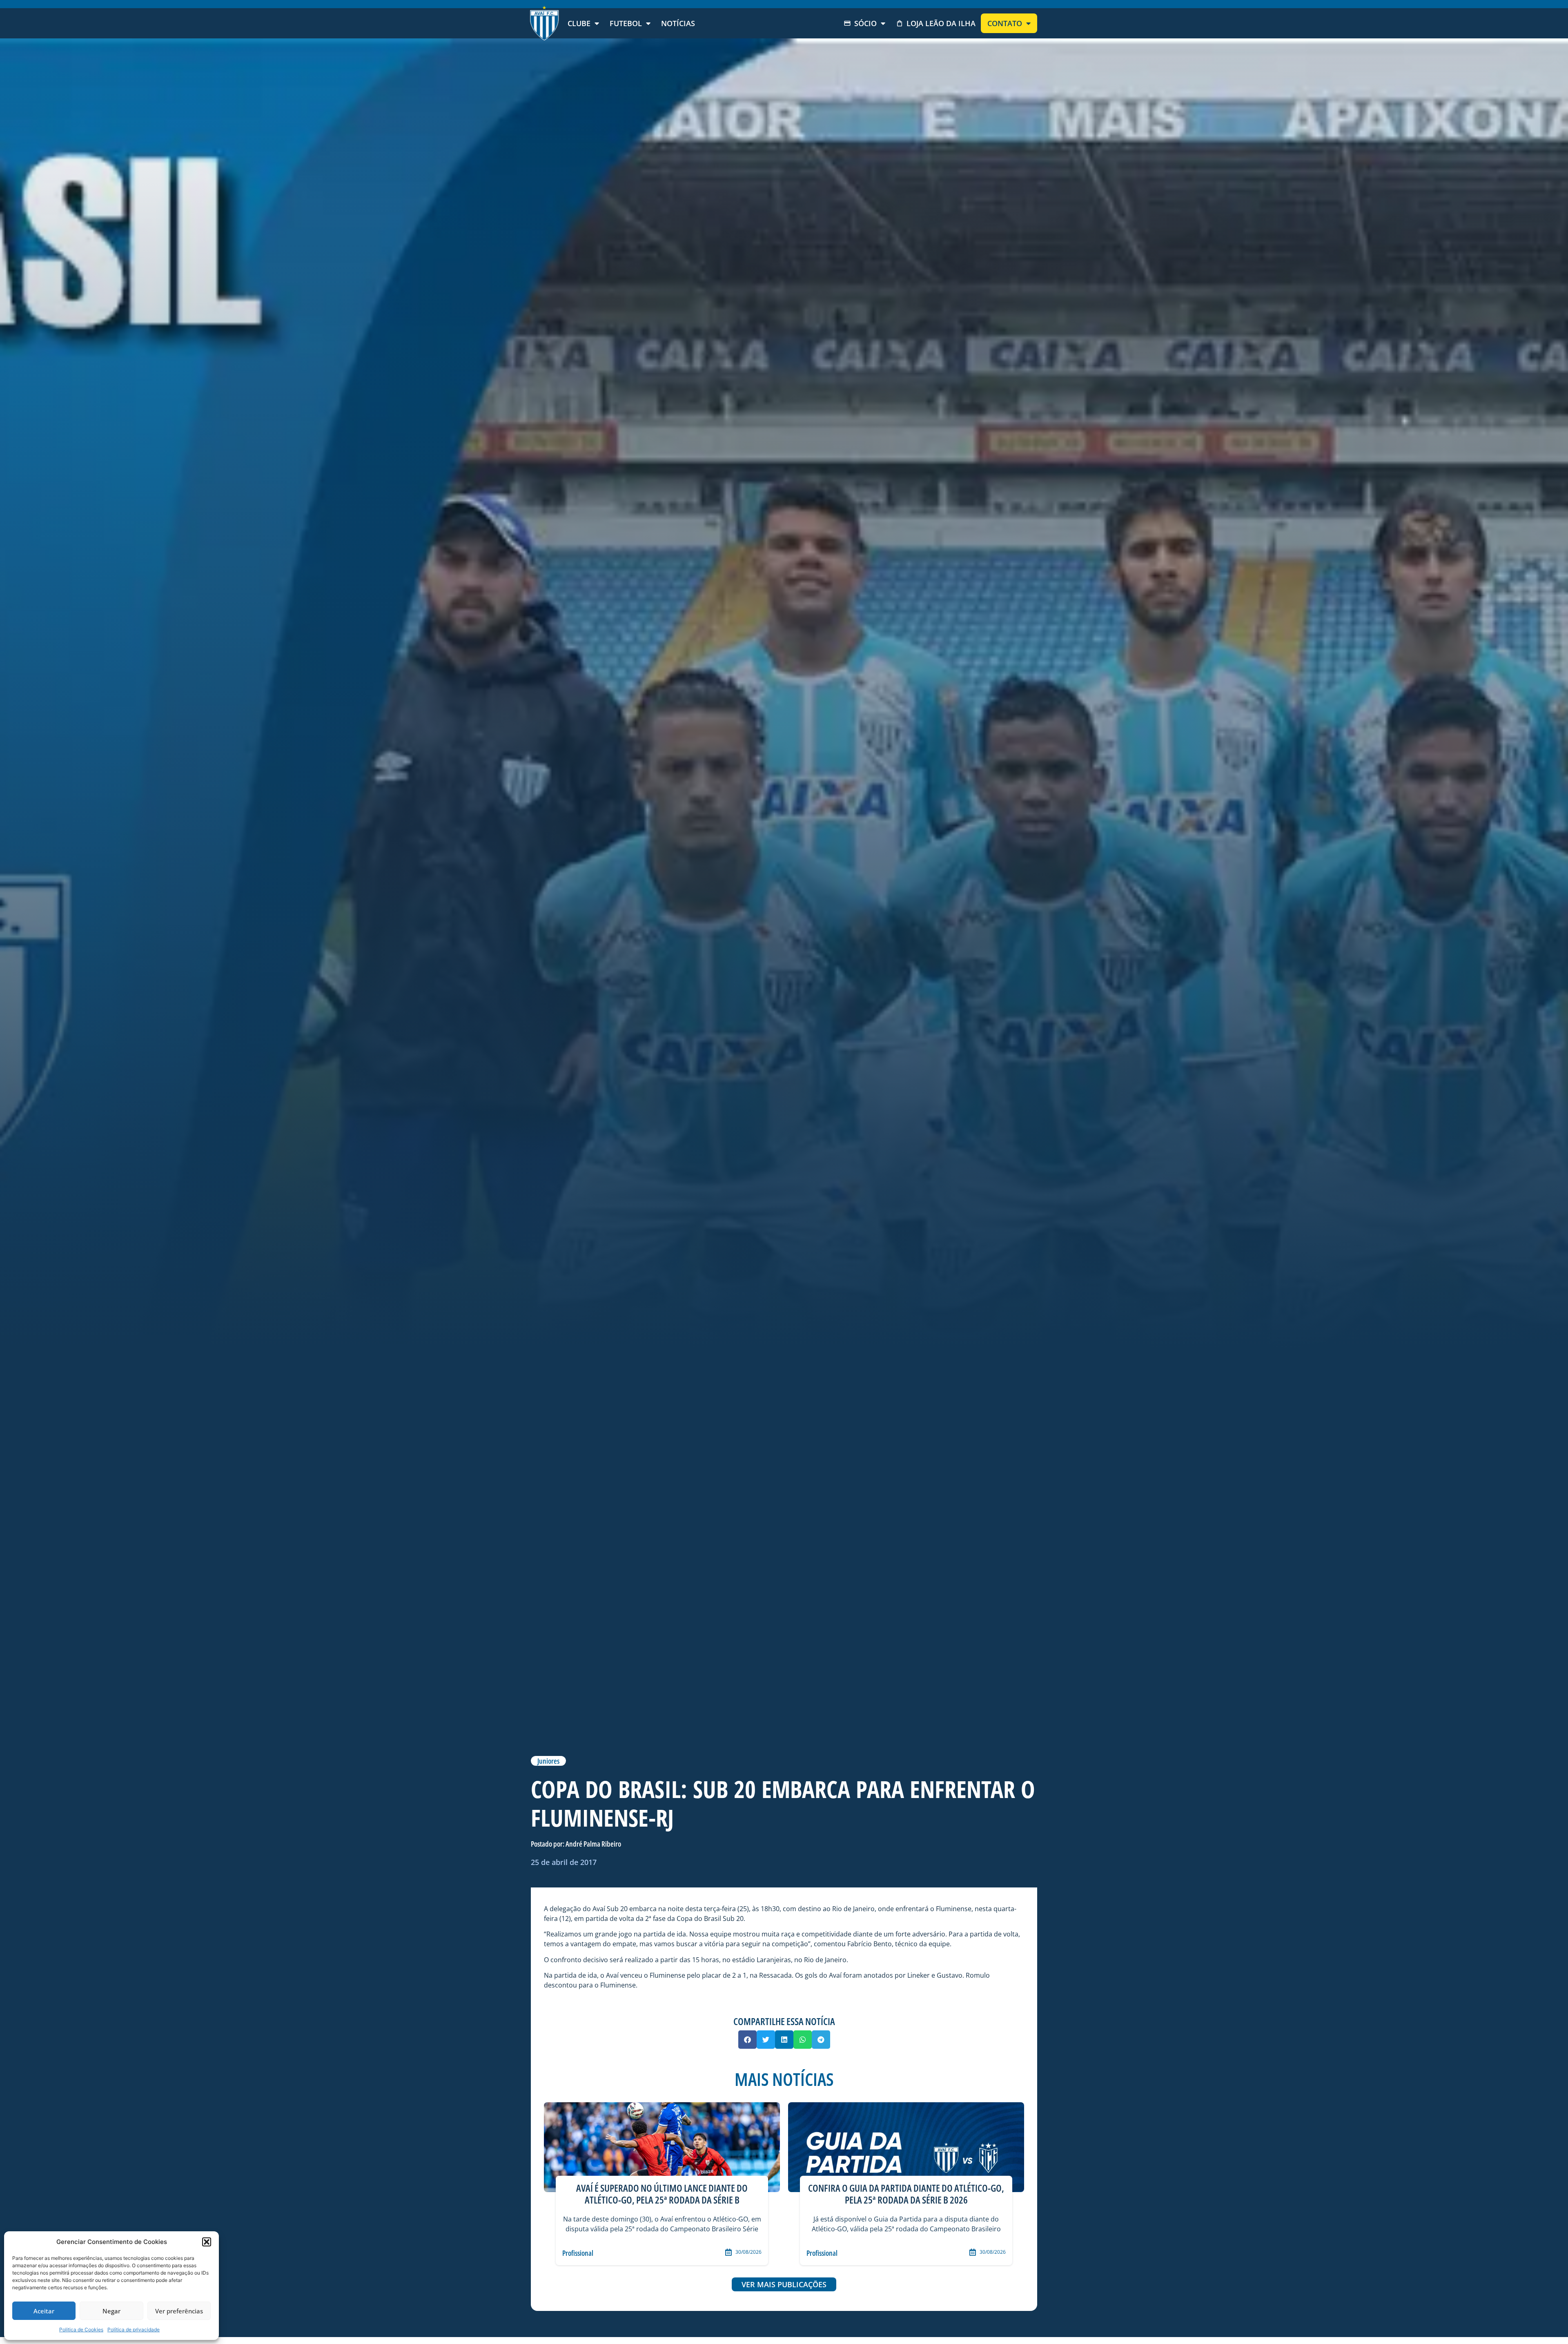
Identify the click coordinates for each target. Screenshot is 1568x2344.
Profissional (578, 2253)
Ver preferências (179, 2311)
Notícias (678, 23)
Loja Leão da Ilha (941, 23)
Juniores (548, 1761)
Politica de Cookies (81, 2330)
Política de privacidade (134, 2330)
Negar (111, 2311)
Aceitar (44, 2311)
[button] (207, 2242)
